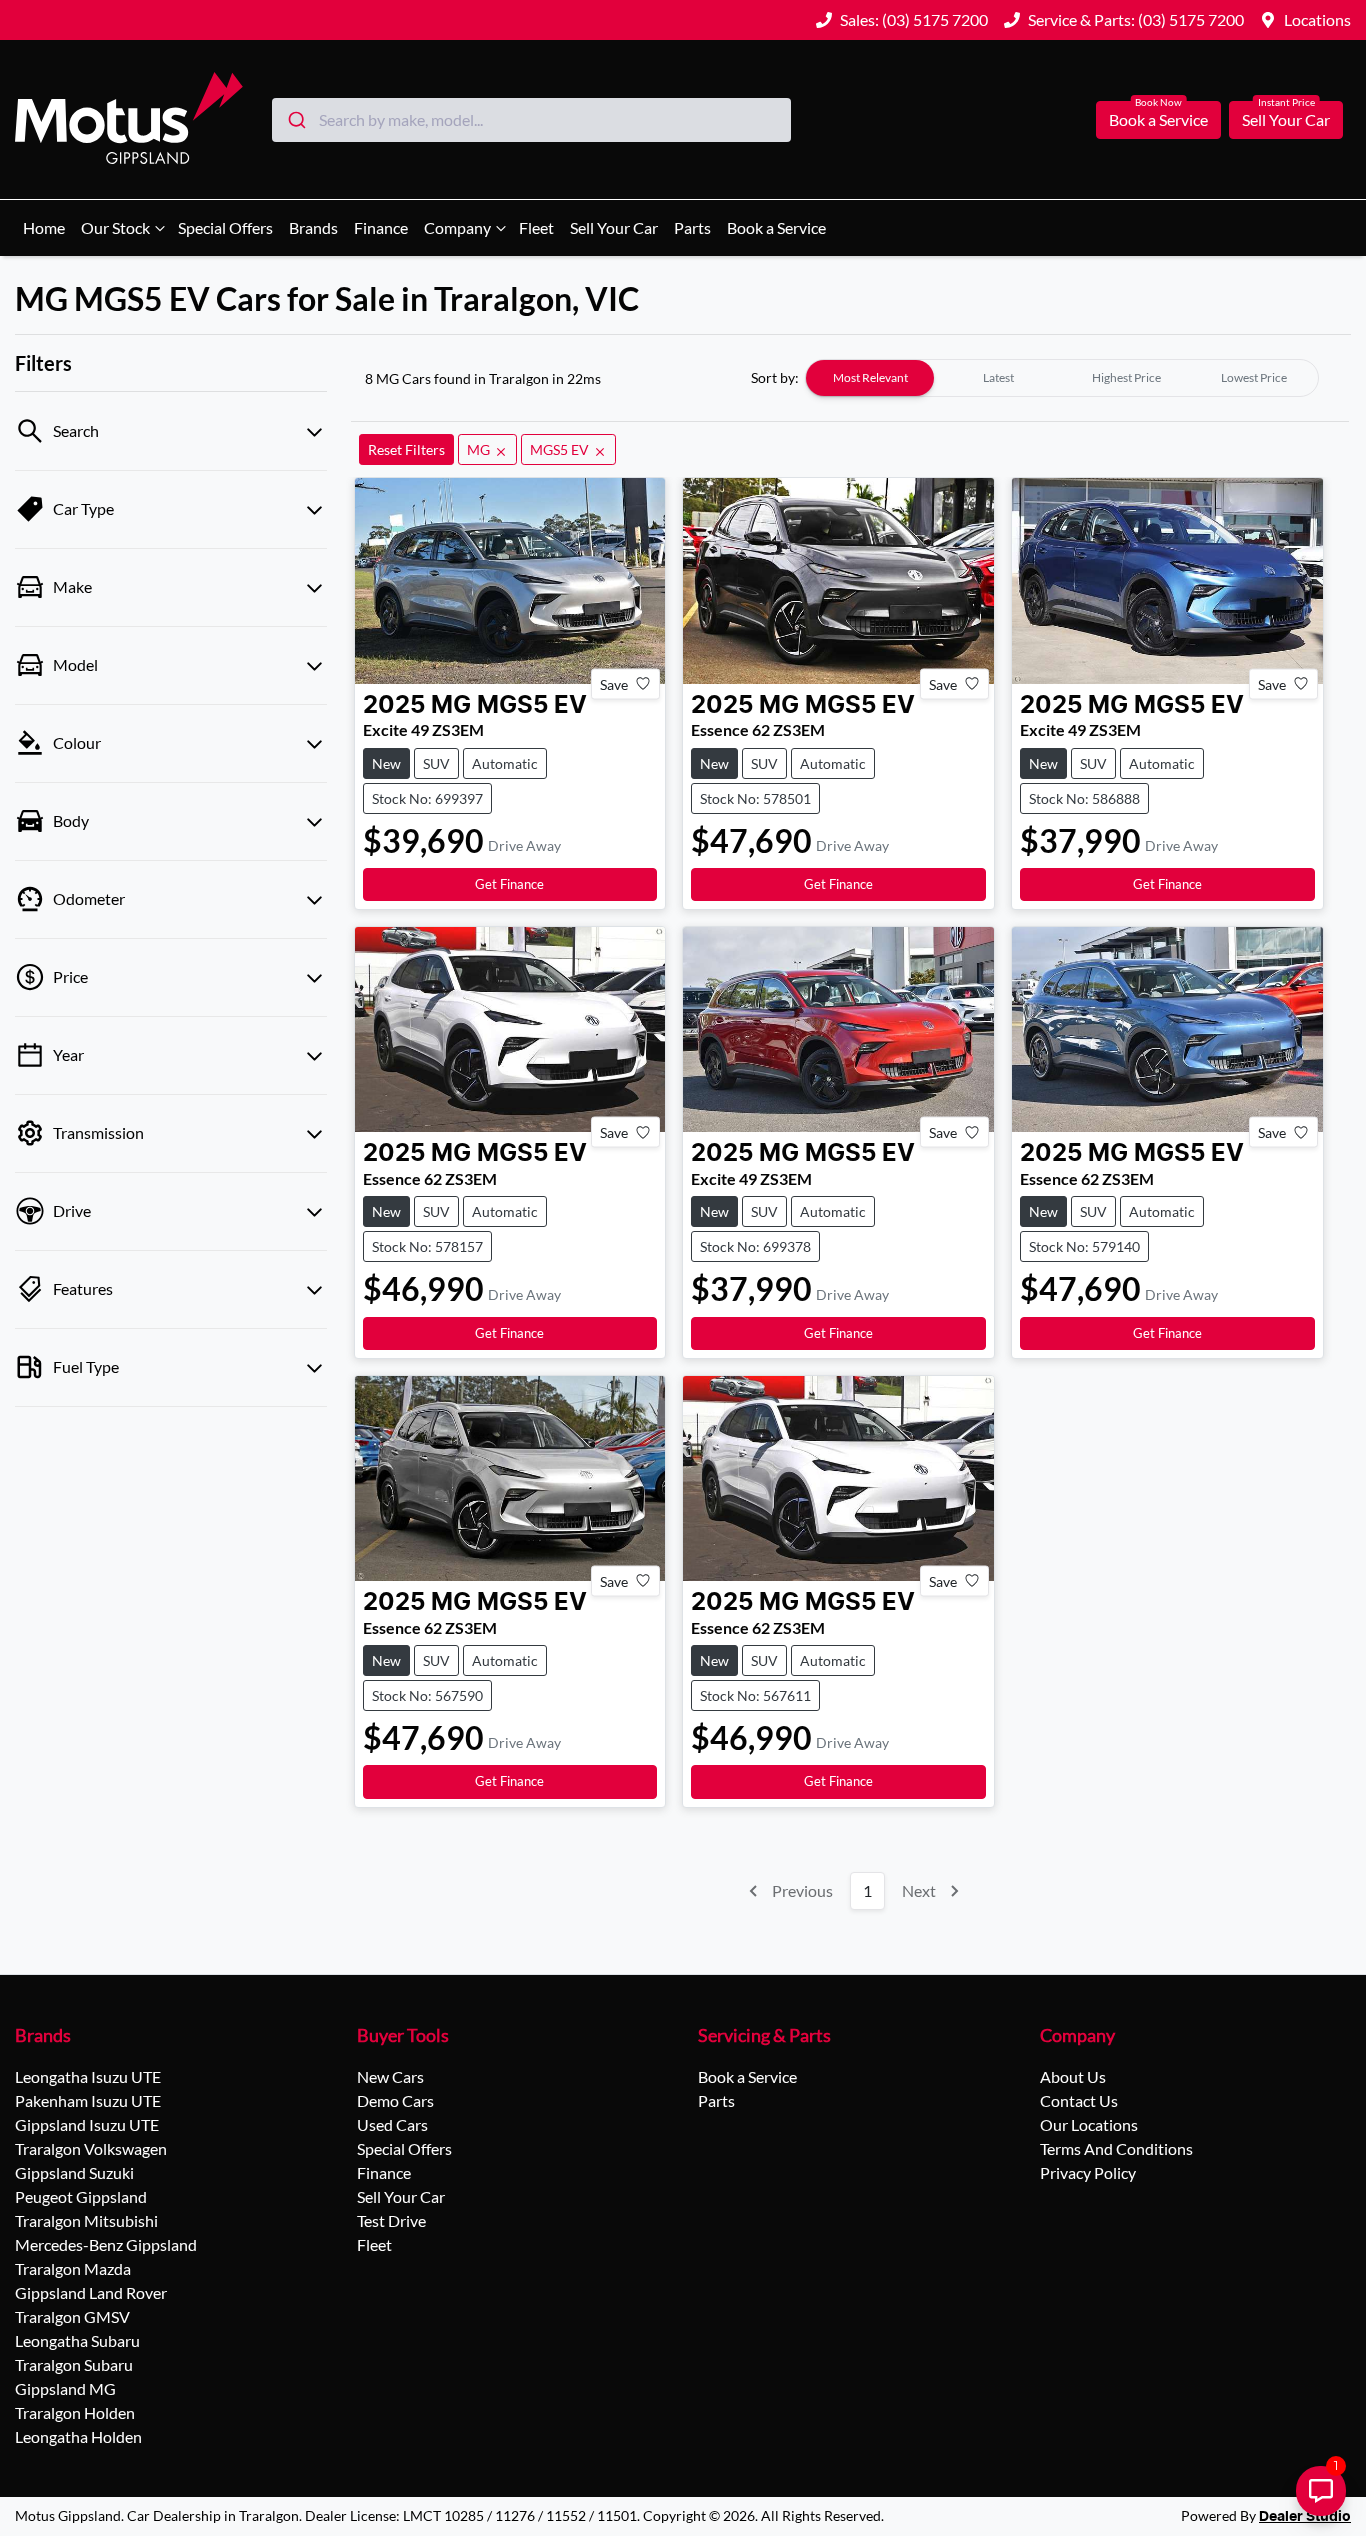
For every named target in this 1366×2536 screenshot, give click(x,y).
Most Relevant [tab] (870, 377)
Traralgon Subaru (74, 2364)
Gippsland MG (65, 2388)
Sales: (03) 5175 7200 (914, 19)
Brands (313, 227)
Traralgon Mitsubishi (86, 2220)
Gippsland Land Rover (91, 2292)
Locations (1317, 19)
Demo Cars (395, 2100)
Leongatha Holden (78, 2436)
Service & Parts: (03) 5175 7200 (1136, 19)
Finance (381, 227)
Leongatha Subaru (77, 2340)
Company (457, 227)
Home (44, 227)
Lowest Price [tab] (1254, 377)
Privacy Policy (1088, 2172)
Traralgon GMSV (72, 2316)
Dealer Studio (1305, 2517)
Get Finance (509, 884)
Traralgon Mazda (73, 2268)
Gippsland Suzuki (74, 2172)
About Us (1073, 2076)
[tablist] (1062, 378)
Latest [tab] (998, 377)
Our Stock (115, 227)
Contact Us (1079, 2100)
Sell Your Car (1286, 119)
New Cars (390, 2076)
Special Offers (225, 227)
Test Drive (391, 2220)
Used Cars (392, 2124)
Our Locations (1089, 2124)
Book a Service (1158, 119)
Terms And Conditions (1116, 2148)
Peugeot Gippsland (81, 2196)
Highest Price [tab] (1126, 377)
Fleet (536, 227)
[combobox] (531, 120)
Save (614, 683)
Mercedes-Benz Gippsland (106, 2244)
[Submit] (295, 120)
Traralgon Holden (75, 2412)
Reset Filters (406, 449)
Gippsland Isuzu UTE (87, 2124)
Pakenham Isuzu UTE (88, 2100)
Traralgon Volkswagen (91, 2148)
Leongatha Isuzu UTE (88, 2076)
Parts (692, 227)
